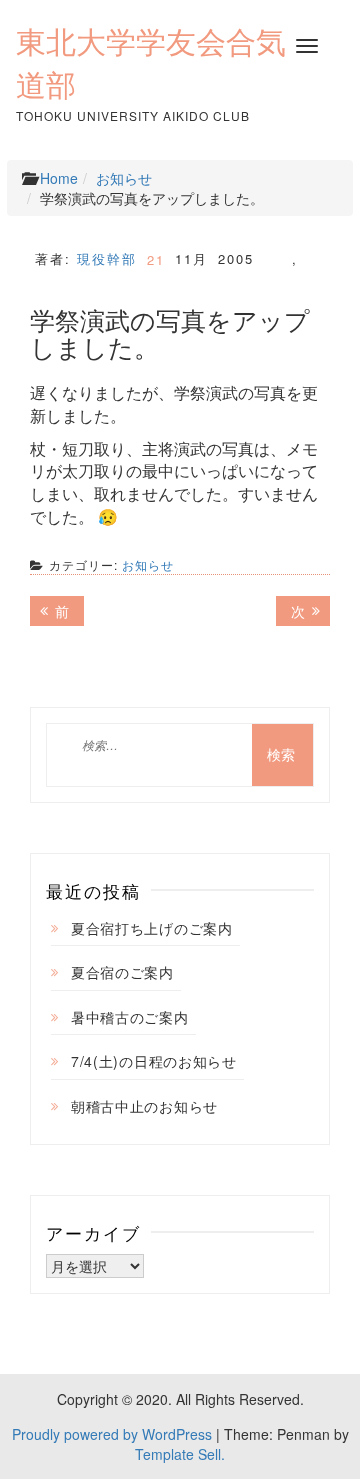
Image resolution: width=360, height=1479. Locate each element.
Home (59, 178)
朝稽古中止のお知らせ (144, 1106)
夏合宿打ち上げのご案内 (152, 928)
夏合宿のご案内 (122, 972)
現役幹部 (107, 258)
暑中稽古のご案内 (130, 1017)
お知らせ (124, 178)
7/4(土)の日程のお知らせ (154, 1061)
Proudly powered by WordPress (112, 1434)
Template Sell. (180, 1454)
